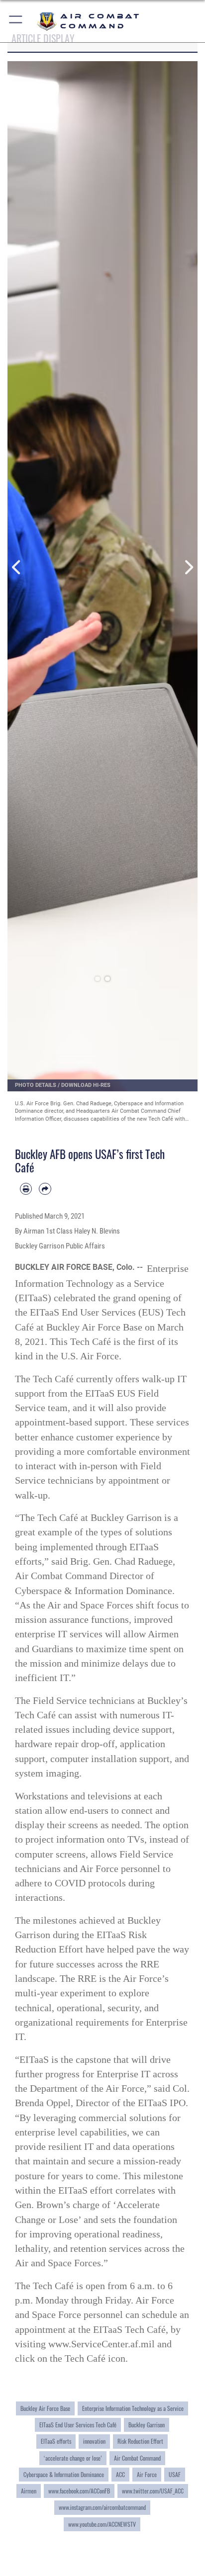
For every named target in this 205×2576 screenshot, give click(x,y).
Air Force (147, 2474)
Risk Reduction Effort (140, 2441)
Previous (17, 568)
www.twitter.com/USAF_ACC (153, 2491)
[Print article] (26, 1189)
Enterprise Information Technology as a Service (133, 2408)
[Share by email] (45, 1189)
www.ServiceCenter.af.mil (102, 2344)
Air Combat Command (137, 2458)
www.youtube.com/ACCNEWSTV (102, 2524)
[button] (16, 21)
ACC (120, 2474)
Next (188, 568)
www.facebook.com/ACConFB (79, 2491)
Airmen (29, 2491)
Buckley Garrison (147, 2425)
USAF (175, 2474)
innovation (94, 2441)
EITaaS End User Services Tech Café (78, 2425)
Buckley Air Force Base (45, 2408)
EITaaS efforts (56, 2441)
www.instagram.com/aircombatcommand (102, 2507)
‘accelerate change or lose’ (73, 2458)
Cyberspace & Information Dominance (64, 2474)
